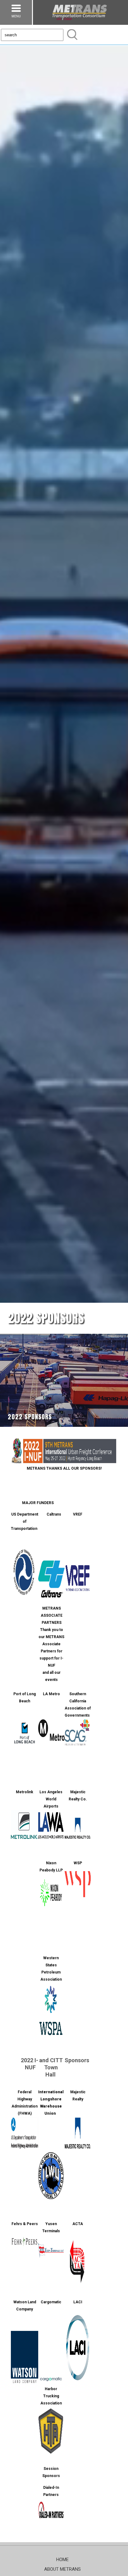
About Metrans (62, 2569)
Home (62, 2560)
